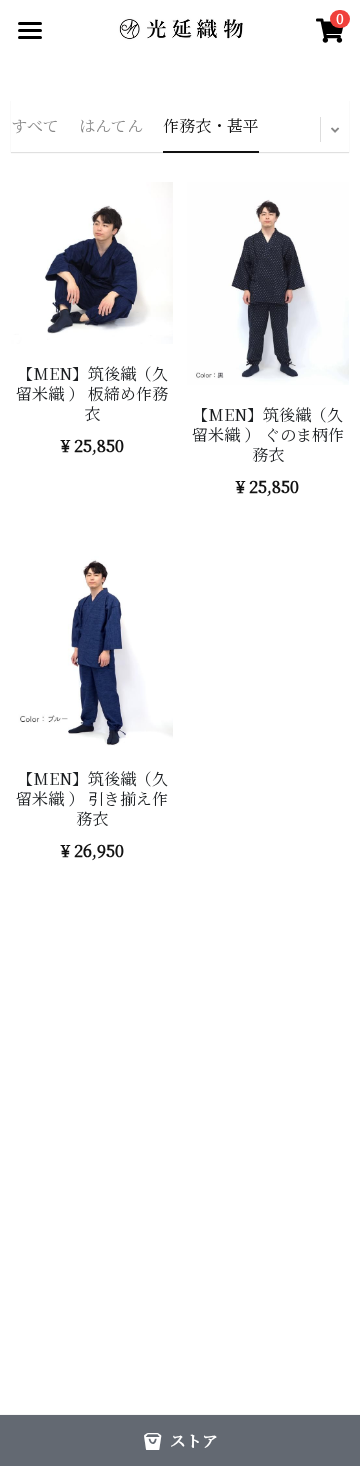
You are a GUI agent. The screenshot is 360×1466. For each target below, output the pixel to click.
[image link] (180, 27)
